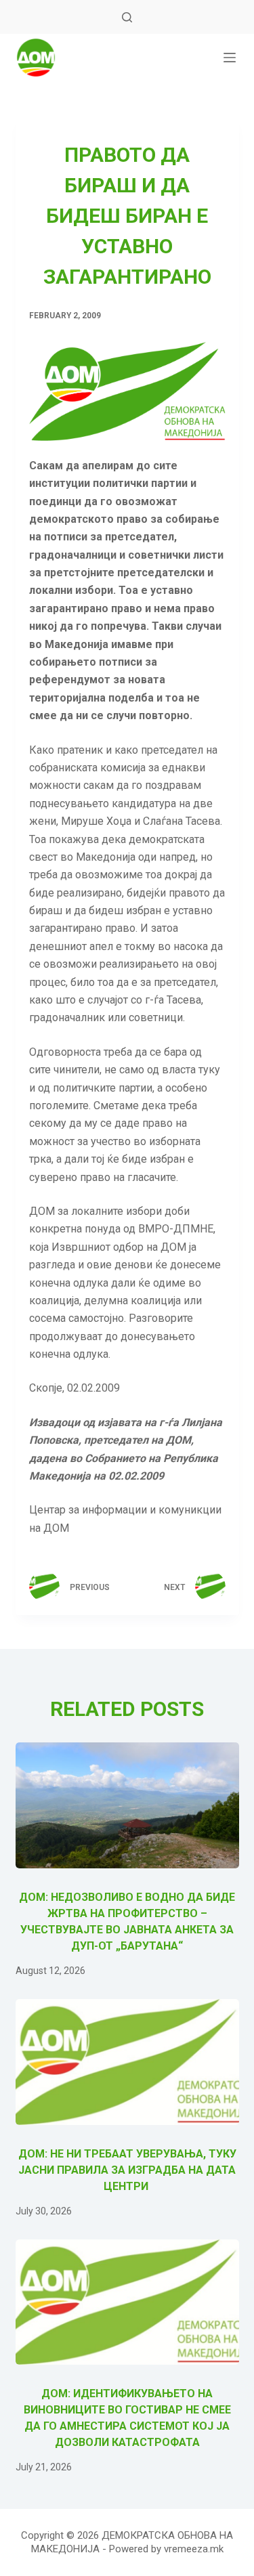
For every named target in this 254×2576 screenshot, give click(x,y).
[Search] (127, 17)
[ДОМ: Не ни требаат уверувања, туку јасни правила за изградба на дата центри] (127, 2062)
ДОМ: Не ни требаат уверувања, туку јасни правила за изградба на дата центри (127, 2170)
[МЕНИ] (230, 58)
